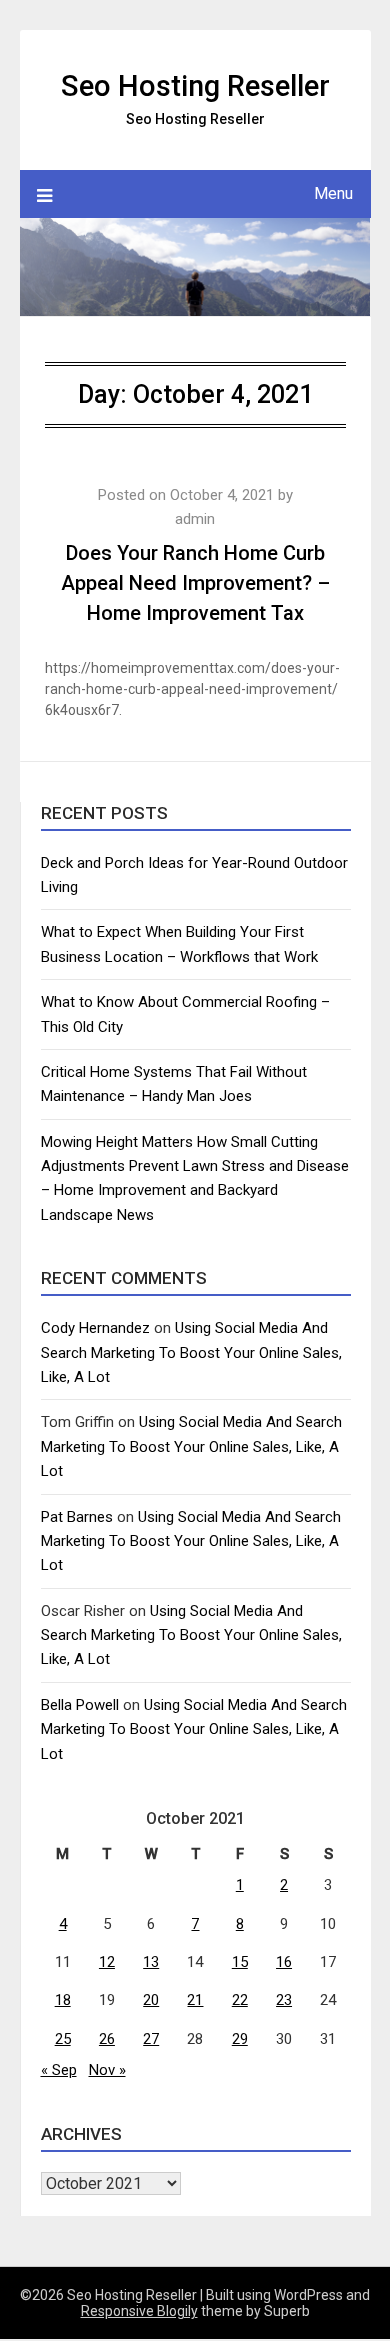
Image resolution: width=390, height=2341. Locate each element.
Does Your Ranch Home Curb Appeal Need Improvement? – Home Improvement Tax (195, 583)
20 (151, 2000)
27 (151, 2039)
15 (240, 1962)
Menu (333, 193)
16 (284, 1962)
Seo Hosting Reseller (195, 86)
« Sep (59, 2070)
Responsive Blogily (139, 2311)
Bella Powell (80, 1705)
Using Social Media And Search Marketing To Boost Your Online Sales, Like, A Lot (191, 1352)
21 (195, 2000)
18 (63, 2000)
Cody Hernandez (95, 1328)
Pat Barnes (77, 1517)
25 (63, 2039)
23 (284, 2000)
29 (240, 2039)
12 (107, 1962)
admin (195, 519)
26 (107, 2039)
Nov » (107, 2070)
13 (151, 1962)
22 (240, 2000)
